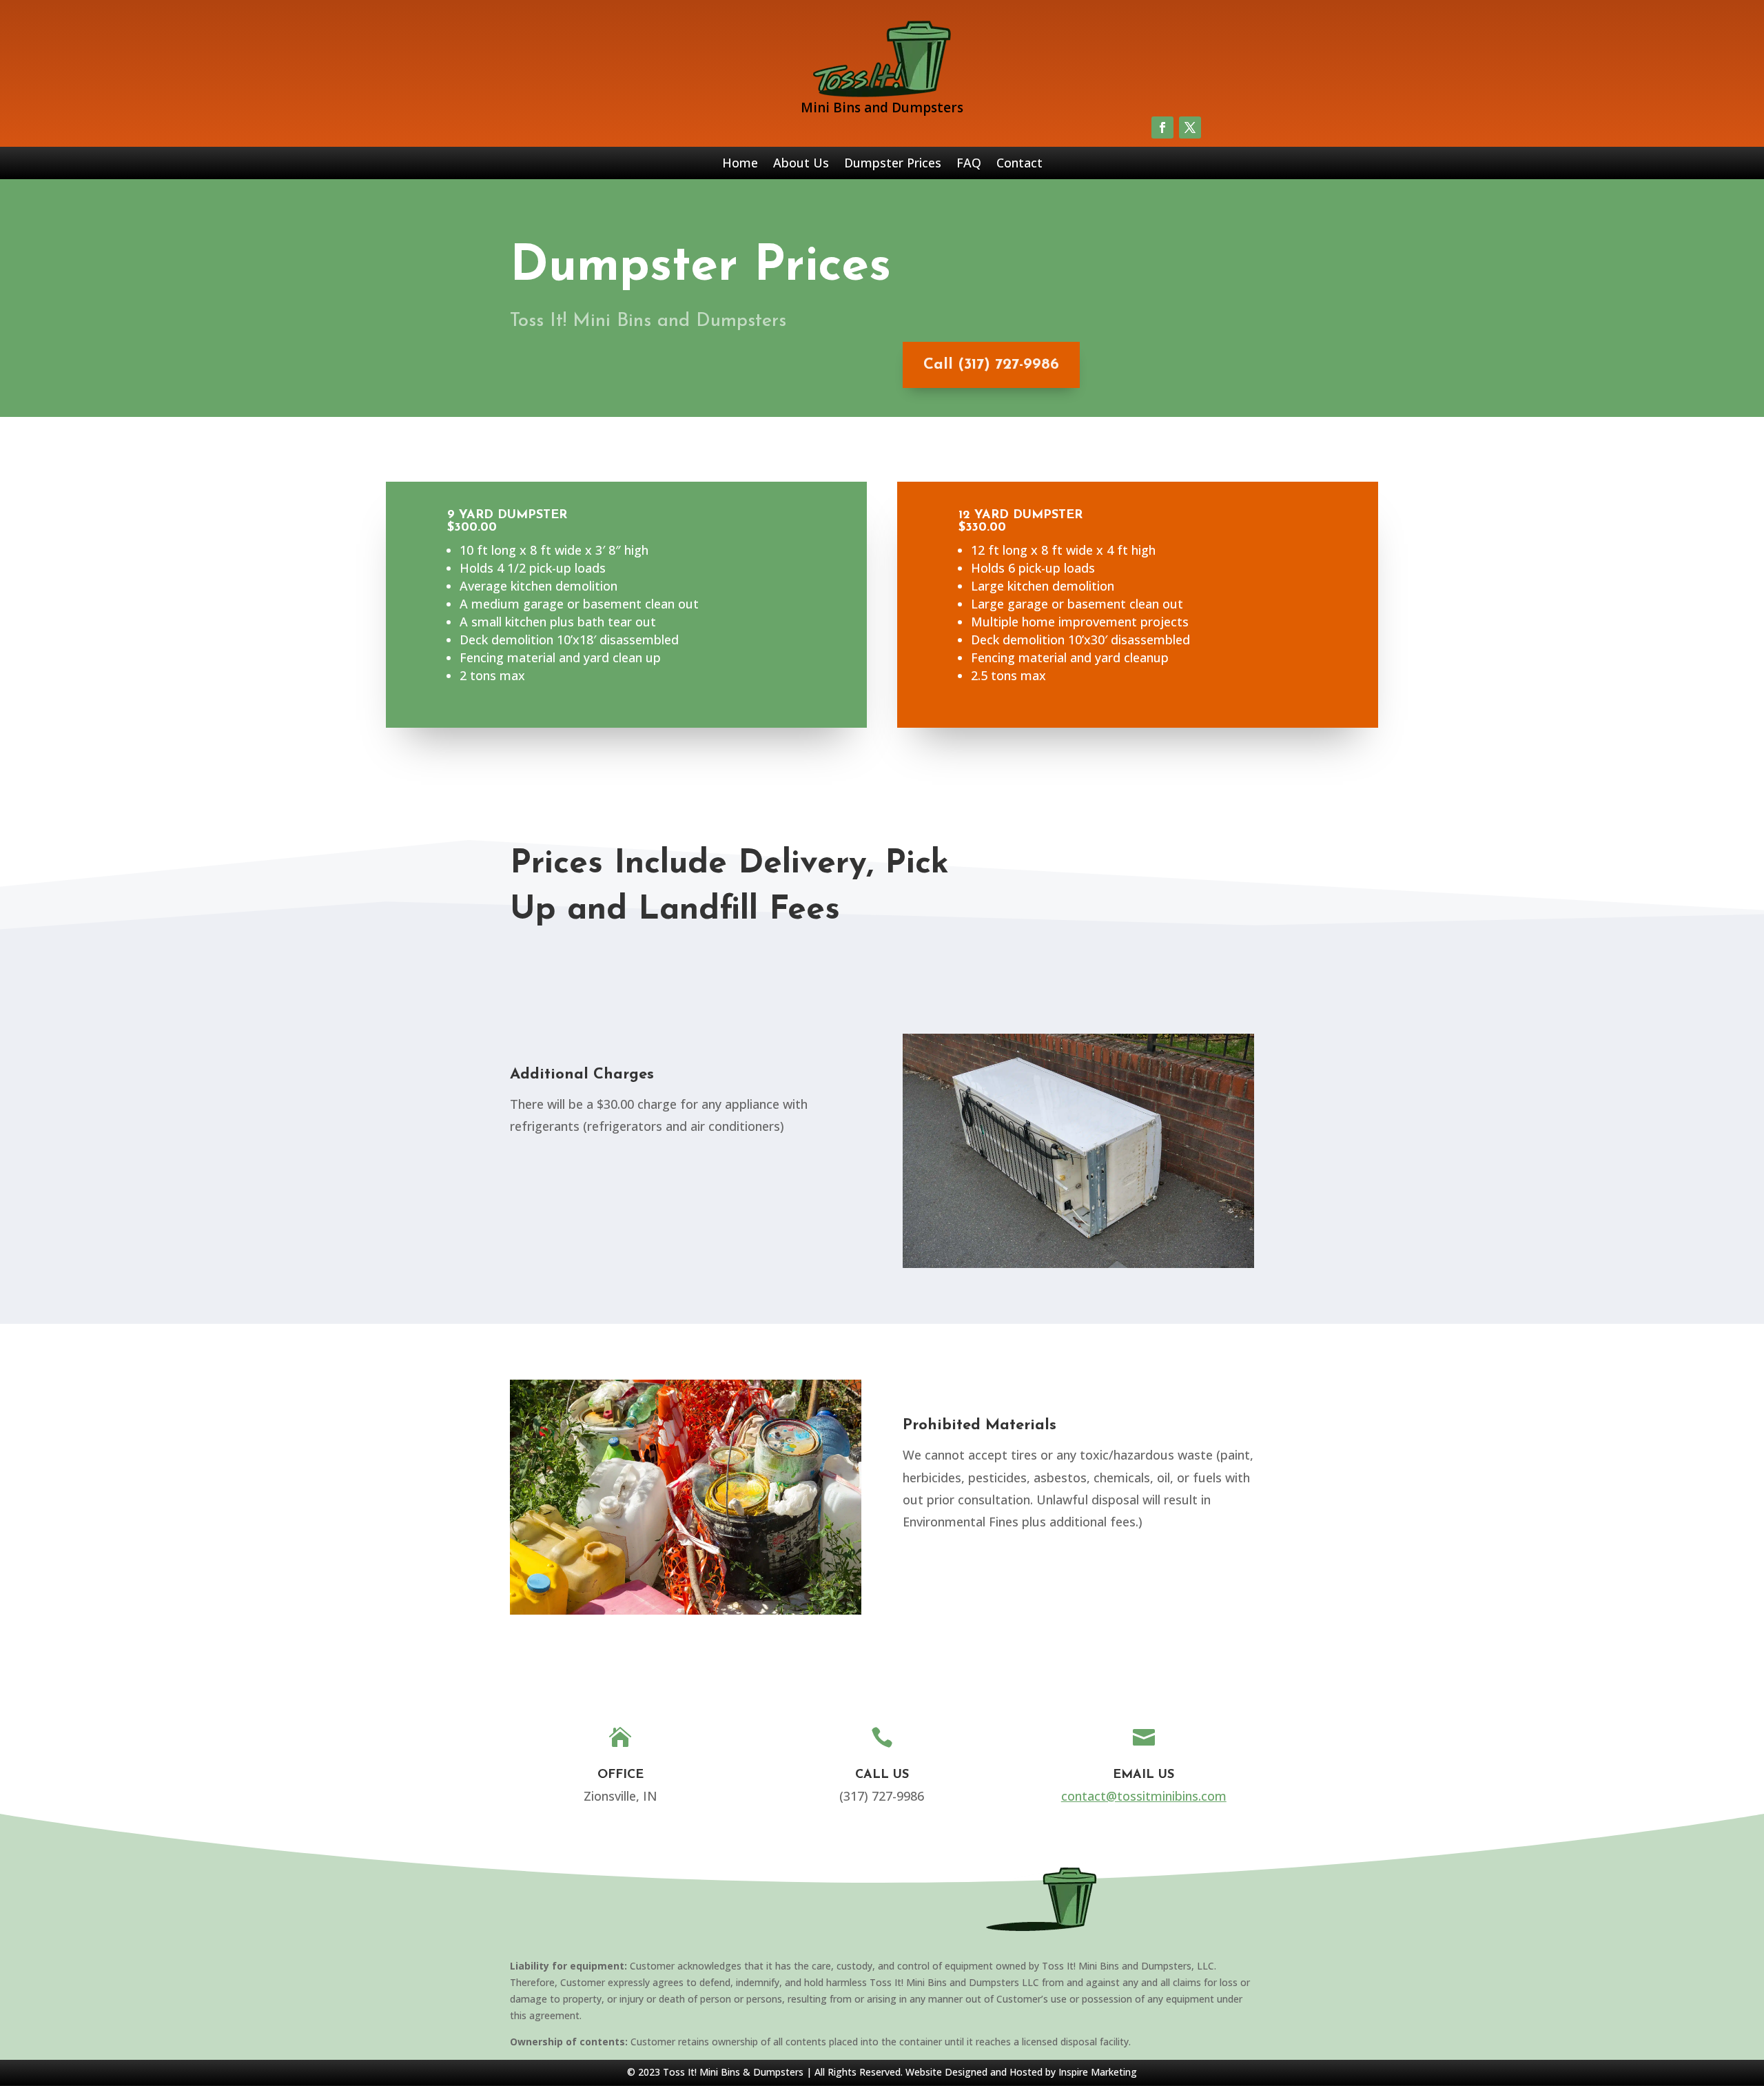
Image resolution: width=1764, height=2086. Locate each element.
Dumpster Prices (893, 164)
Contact (1019, 164)
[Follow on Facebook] (1162, 127)
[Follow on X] (1190, 127)
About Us (801, 164)
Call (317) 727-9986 (991, 365)
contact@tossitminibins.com (1144, 1796)
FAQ (969, 164)
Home (740, 164)
